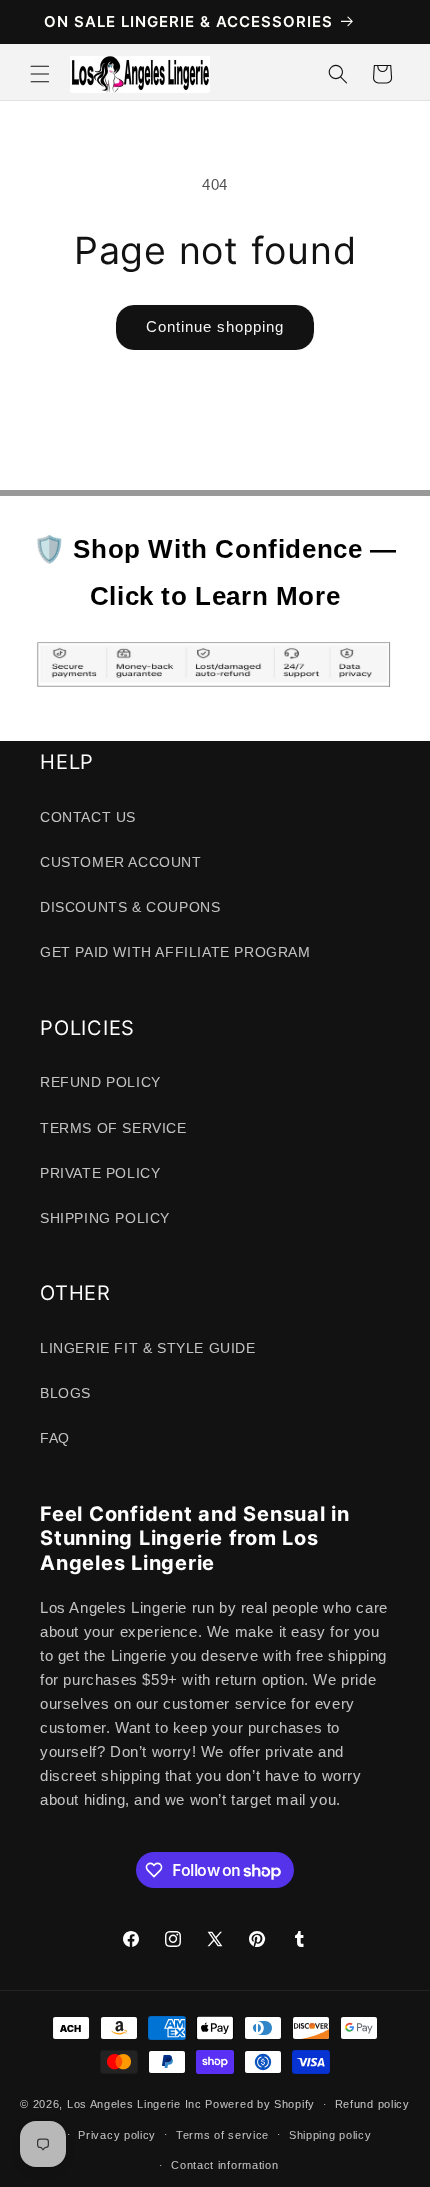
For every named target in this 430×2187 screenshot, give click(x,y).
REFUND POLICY (100, 1082)
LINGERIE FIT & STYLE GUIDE (148, 1348)
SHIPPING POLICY (105, 1218)
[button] (40, 74)
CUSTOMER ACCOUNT (121, 862)
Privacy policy (117, 2135)
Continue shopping (215, 326)
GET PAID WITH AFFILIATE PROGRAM (175, 952)
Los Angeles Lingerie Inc (134, 2104)
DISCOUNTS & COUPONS (130, 907)
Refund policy (372, 2104)
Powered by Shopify (260, 2104)
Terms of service (222, 2135)
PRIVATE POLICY (100, 1173)
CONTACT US (88, 817)
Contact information (224, 2165)
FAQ (55, 1438)
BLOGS (65, 1393)
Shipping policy (330, 2135)
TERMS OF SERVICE (113, 1128)
